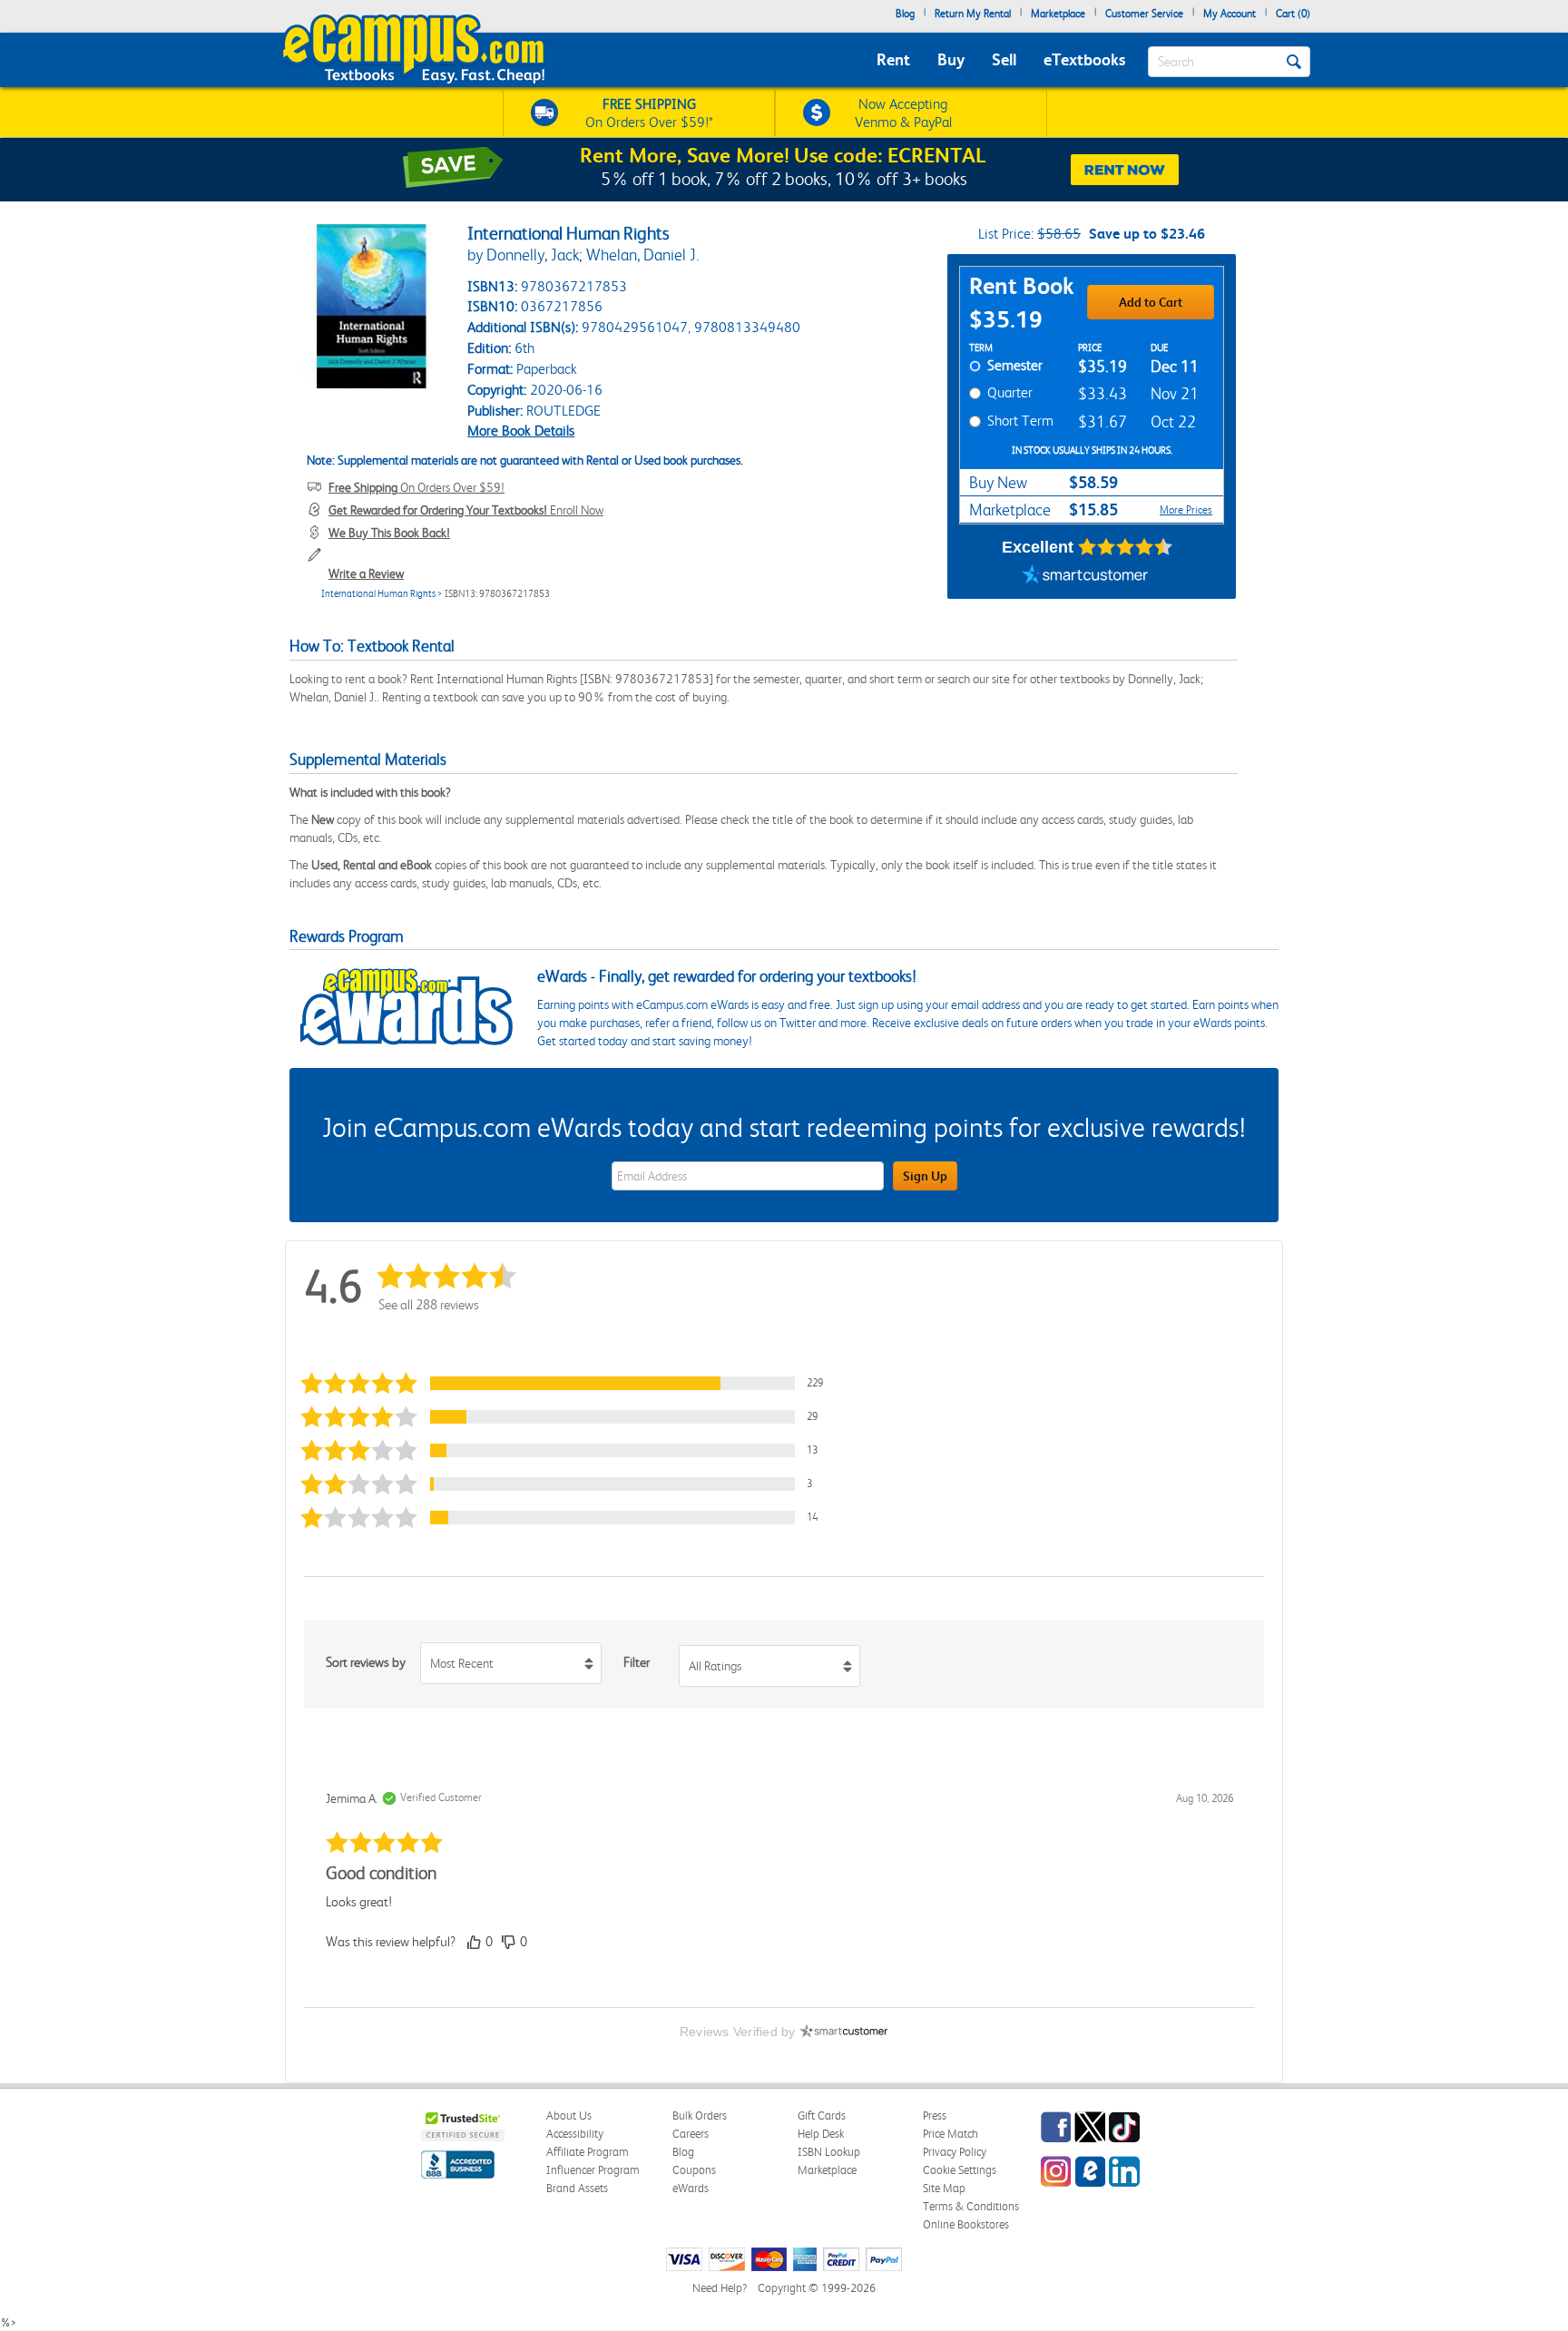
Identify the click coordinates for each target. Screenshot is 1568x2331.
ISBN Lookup (829, 2152)
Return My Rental (973, 14)
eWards (691, 2188)
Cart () (1293, 14)
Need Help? (720, 2288)
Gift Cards (822, 2116)
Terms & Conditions (971, 2206)
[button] (570, 1383)
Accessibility (575, 2134)
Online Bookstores (966, 2224)
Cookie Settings (960, 2170)
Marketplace (1058, 14)
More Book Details (521, 431)
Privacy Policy (955, 2152)
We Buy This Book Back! (389, 533)
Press (935, 2116)
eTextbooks (1084, 59)
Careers (691, 2134)
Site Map (944, 2188)
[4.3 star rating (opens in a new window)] (1126, 547)
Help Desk (821, 2134)
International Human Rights (378, 594)
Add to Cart (1151, 302)
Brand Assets (577, 2188)
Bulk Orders (700, 2116)
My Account (1230, 14)
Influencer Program (593, 2170)
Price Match (951, 2134)
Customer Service (1144, 14)
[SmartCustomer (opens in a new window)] (1085, 576)
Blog (905, 14)
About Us (569, 2116)
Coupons (694, 2170)
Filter (637, 1662)
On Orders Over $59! (416, 487)
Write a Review (366, 573)
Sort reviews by (366, 1662)
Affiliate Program (588, 2152)
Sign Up (925, 1176)
